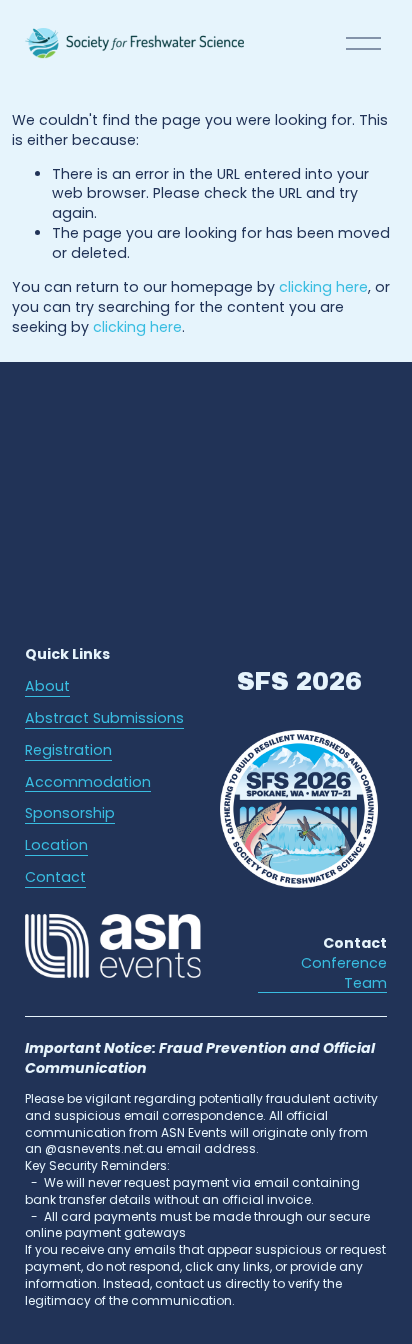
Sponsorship (70, 813)
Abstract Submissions (104, 718)
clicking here (323, 287)
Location (56, 845)
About (47, 686)
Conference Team (344, 973)
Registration (68, 750)
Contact (55, 877)
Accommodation (88, 782)
